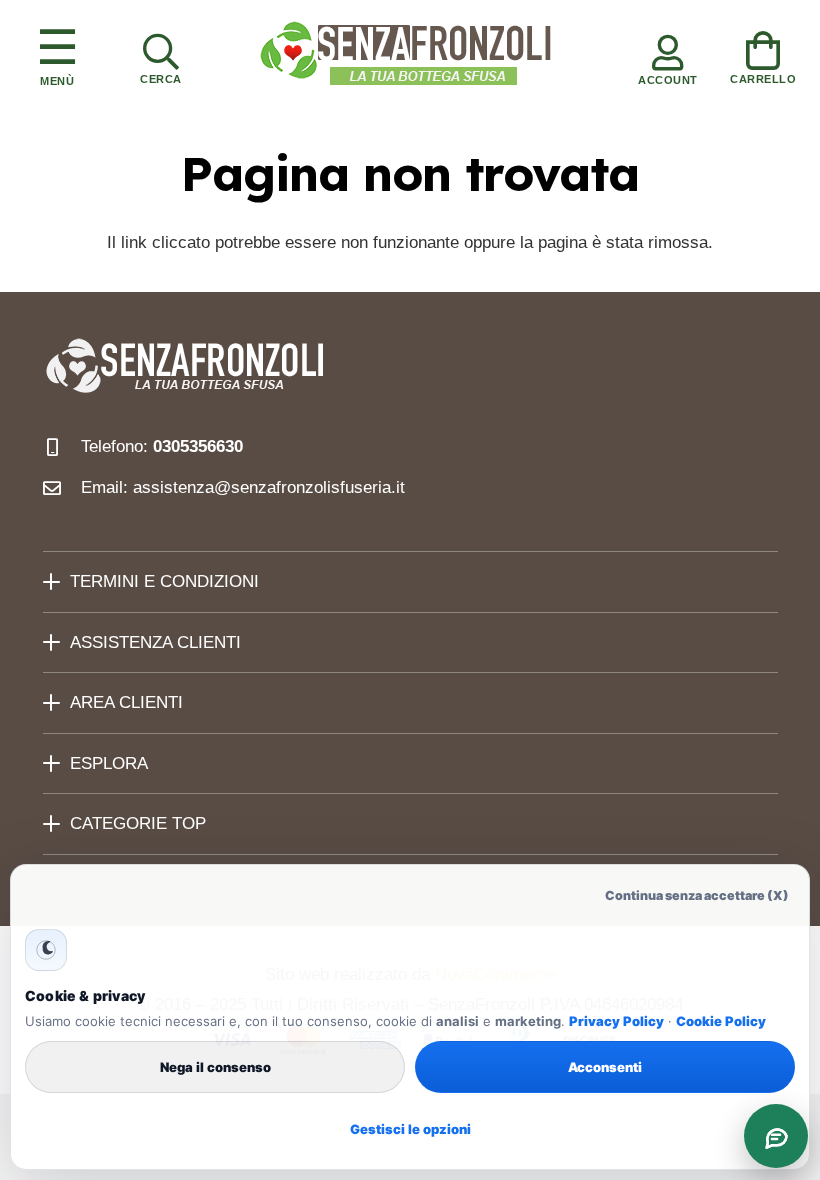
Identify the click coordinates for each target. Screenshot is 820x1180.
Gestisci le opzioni (410, 1129)
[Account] (668, 55)
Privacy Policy (616, 1021)
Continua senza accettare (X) (697, 895)
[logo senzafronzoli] (407, 55)
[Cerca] (161, 55)
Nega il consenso (215, 1067)
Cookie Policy (721, 1021)
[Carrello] (763, 54)
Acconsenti (605, 1067)
